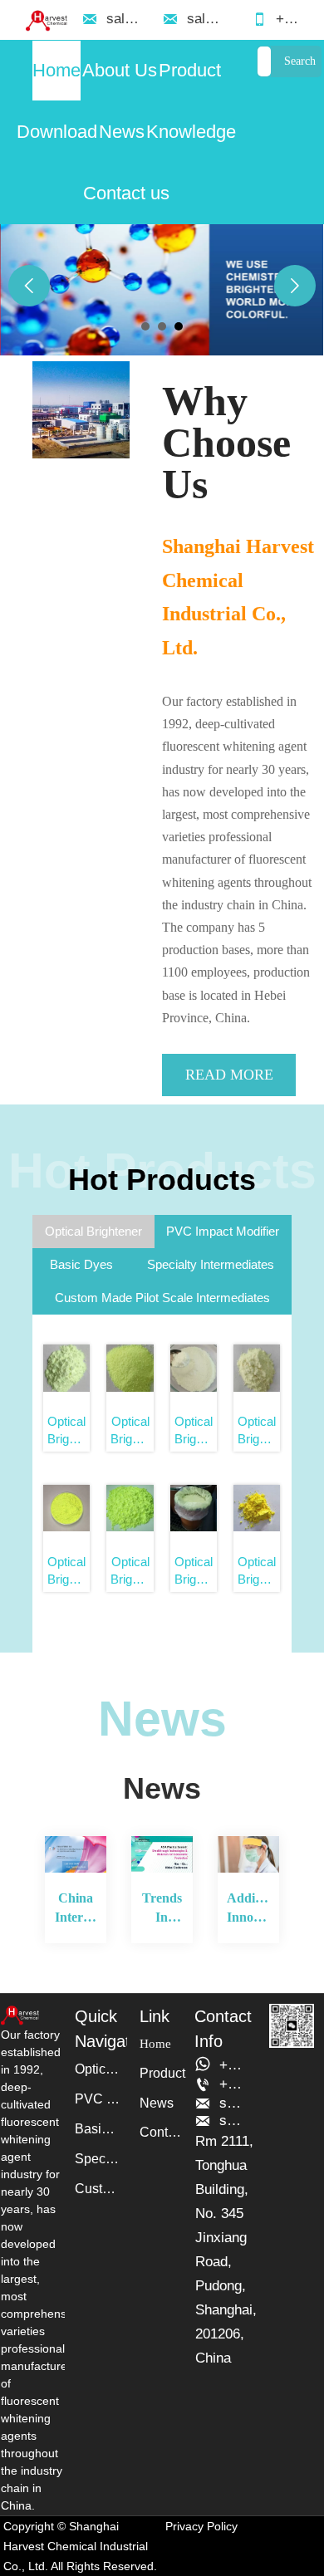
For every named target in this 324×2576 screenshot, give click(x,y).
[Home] (46, 20)
